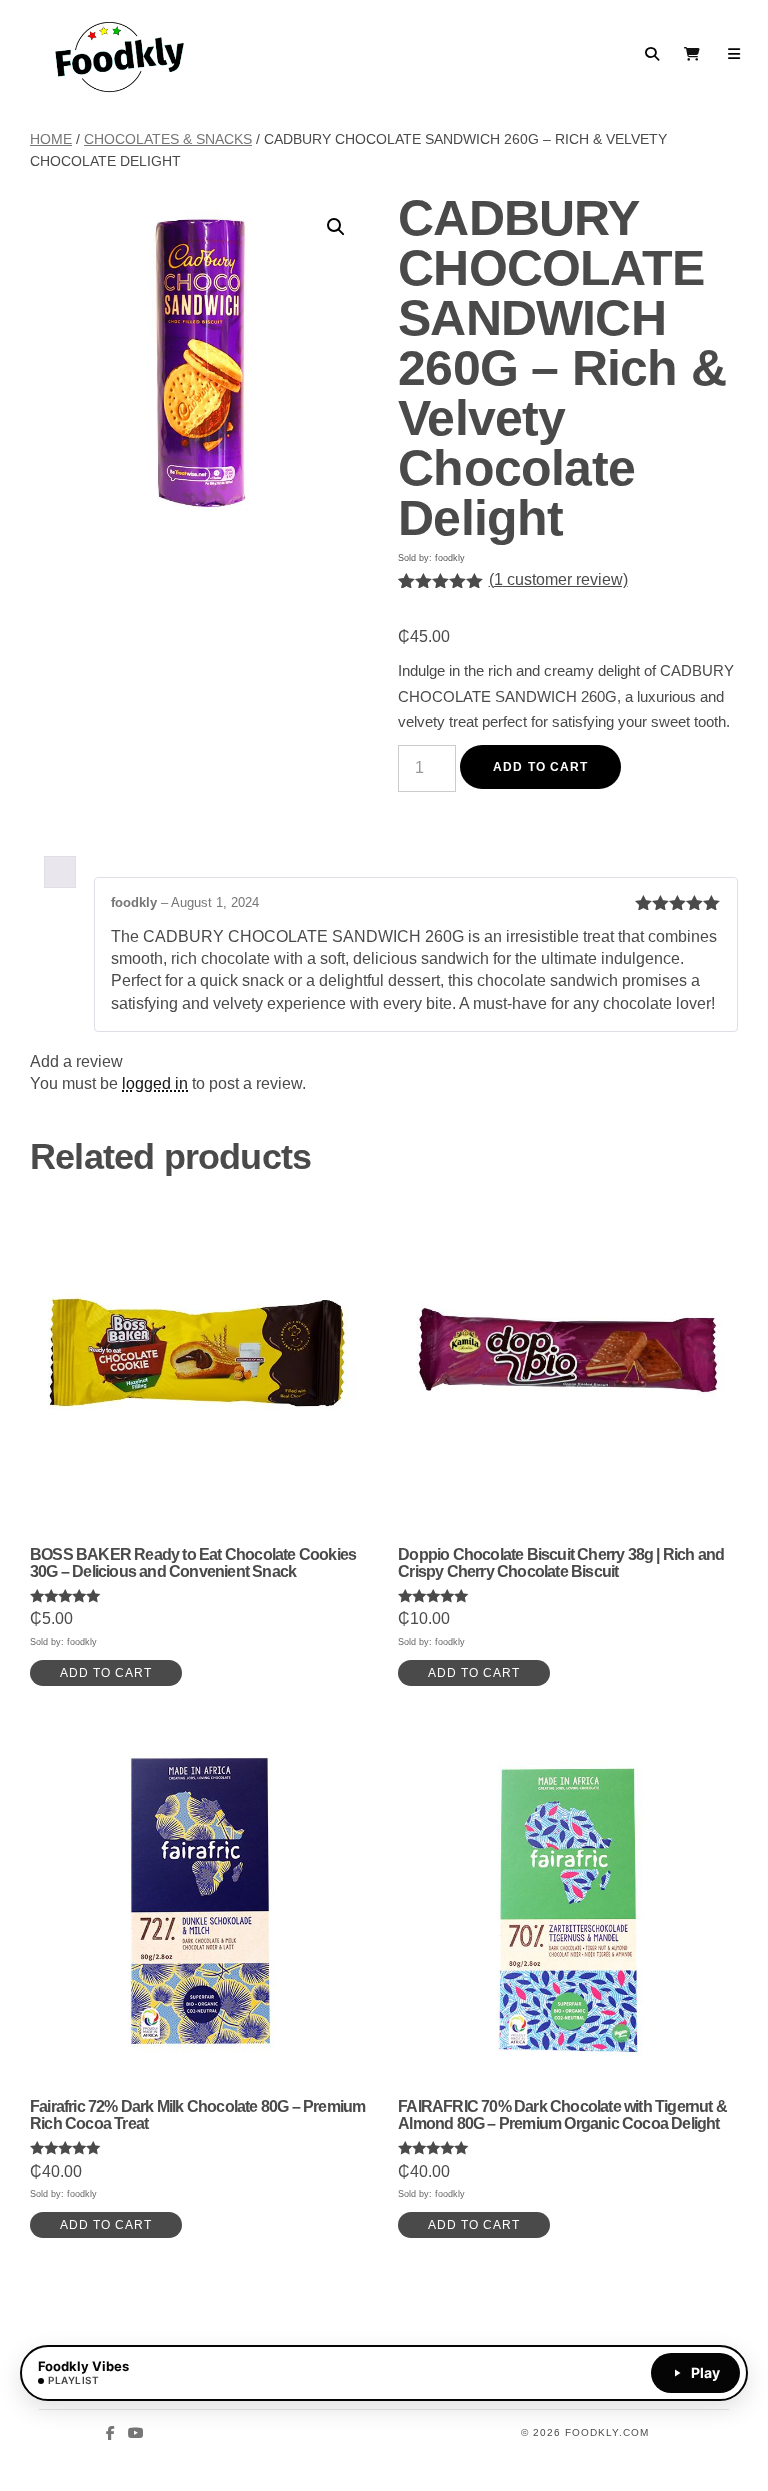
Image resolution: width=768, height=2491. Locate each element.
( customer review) (558, 579)
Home (51, 139)
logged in (155, 1083)
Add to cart (540, 767)
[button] (336, 227)
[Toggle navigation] (734, 54)
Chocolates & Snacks (168, 139)
